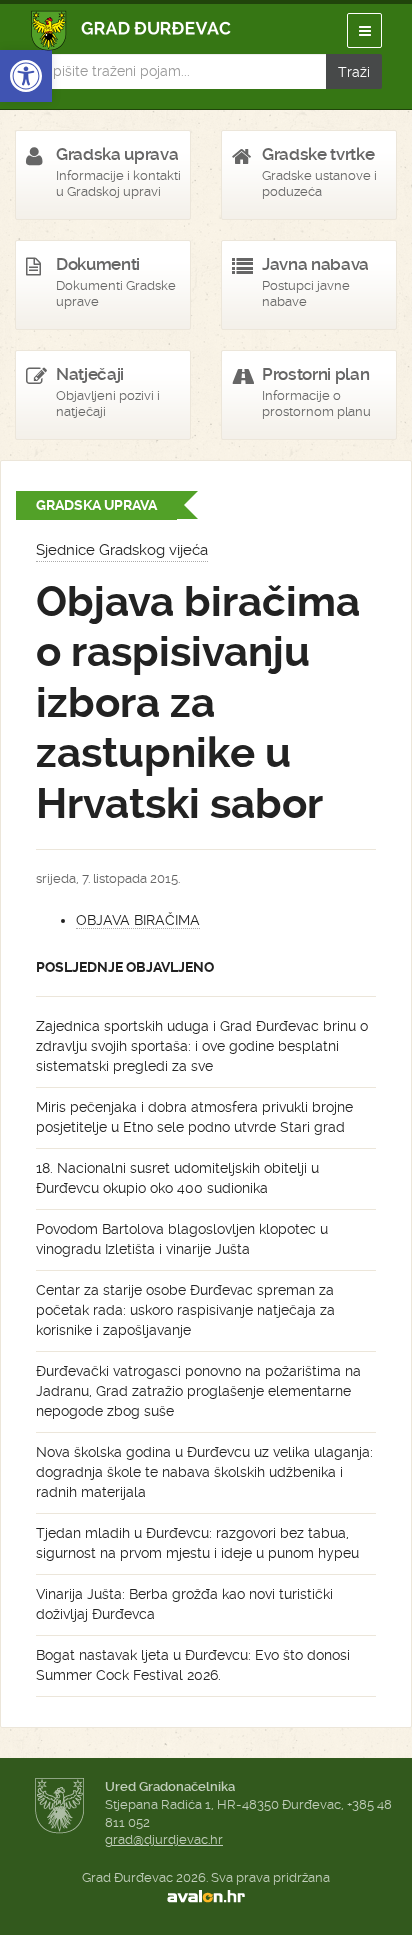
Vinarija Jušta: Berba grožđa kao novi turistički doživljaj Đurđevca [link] (184, 1604)
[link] (26, 76)
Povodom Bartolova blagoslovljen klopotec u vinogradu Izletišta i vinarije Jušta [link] (182, 1239)
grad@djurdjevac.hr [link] (164, 1839)
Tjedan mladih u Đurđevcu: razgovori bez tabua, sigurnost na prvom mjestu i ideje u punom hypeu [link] (197, 1543)
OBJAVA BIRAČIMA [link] (138, 920)
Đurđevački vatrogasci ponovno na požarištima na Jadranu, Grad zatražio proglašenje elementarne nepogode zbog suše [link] (198, 1391)
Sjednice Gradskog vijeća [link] (122, 550)
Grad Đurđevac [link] (131, 30)
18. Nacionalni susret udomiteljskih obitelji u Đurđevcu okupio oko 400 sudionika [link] (177, 1178)
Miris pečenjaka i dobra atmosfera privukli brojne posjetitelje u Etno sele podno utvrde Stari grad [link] (194, 1117)
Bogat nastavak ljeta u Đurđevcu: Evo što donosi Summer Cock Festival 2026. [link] (193, 1665)
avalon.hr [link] (206, 1896)
